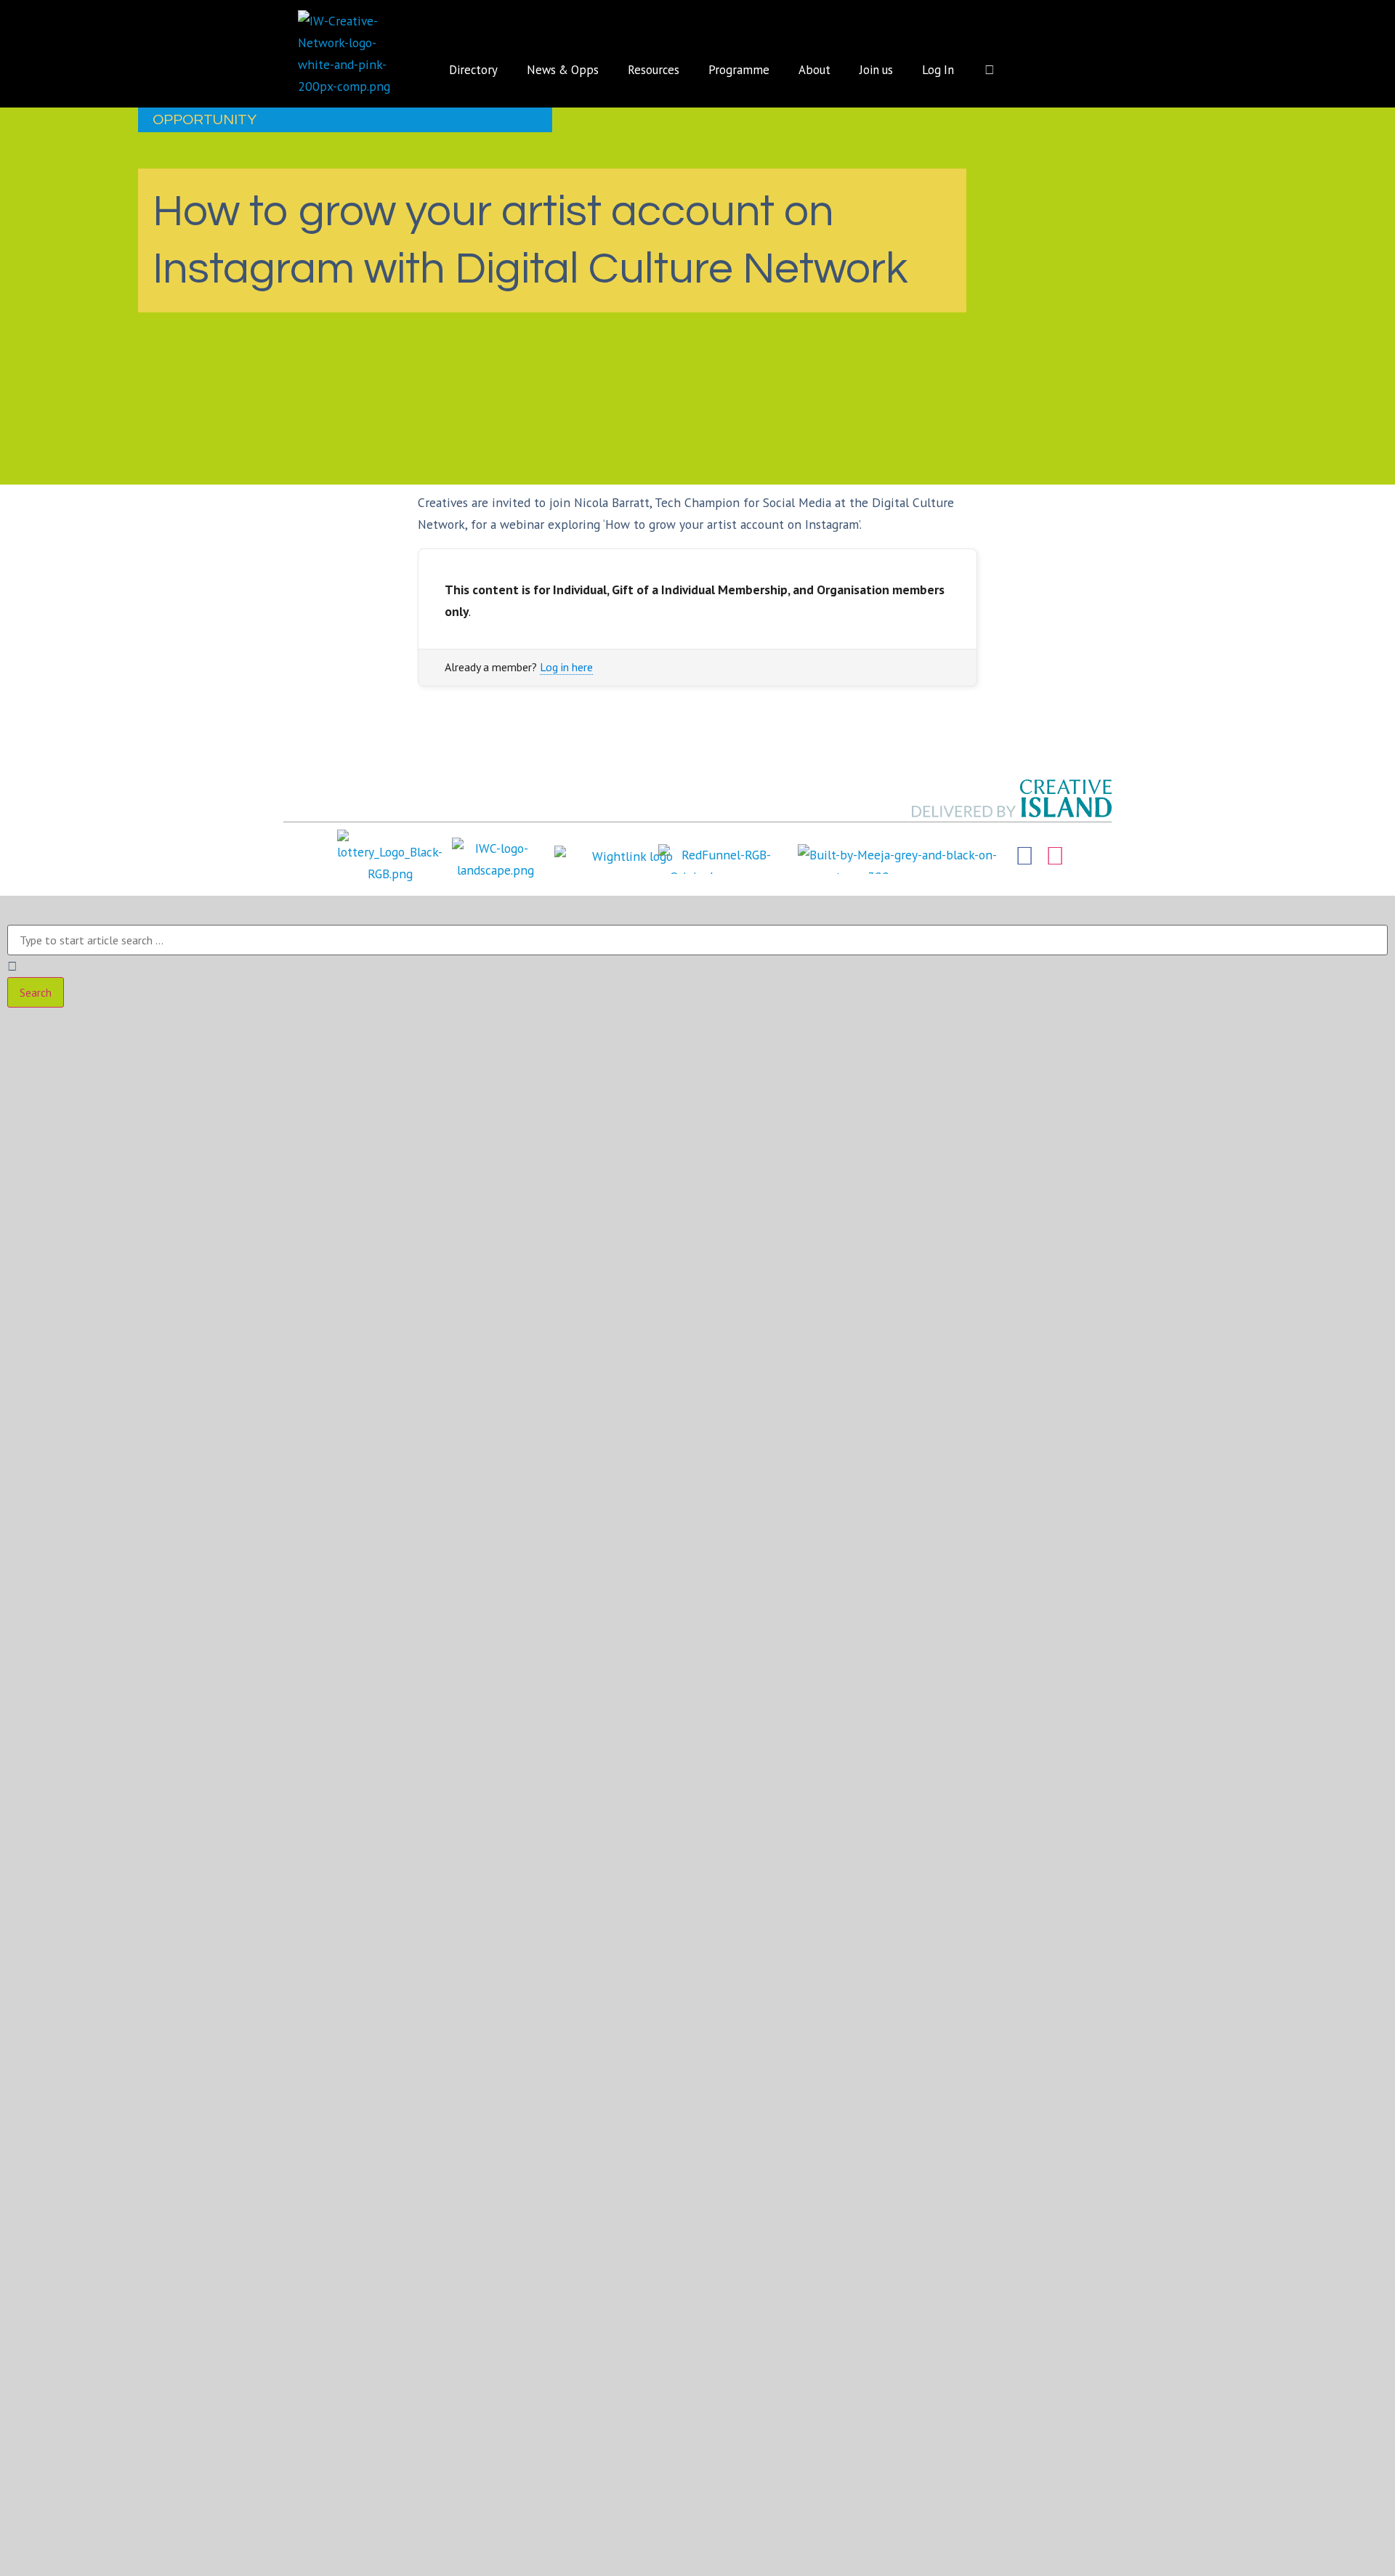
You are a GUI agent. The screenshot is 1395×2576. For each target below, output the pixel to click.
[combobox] (697, 940)
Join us (876, 70)
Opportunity (205, 120)
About (814, 70)
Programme (739, 70)
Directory (473, 70)
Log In (938, 70)
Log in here (566, 667)
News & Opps (563, 70)
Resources (654, 70)
